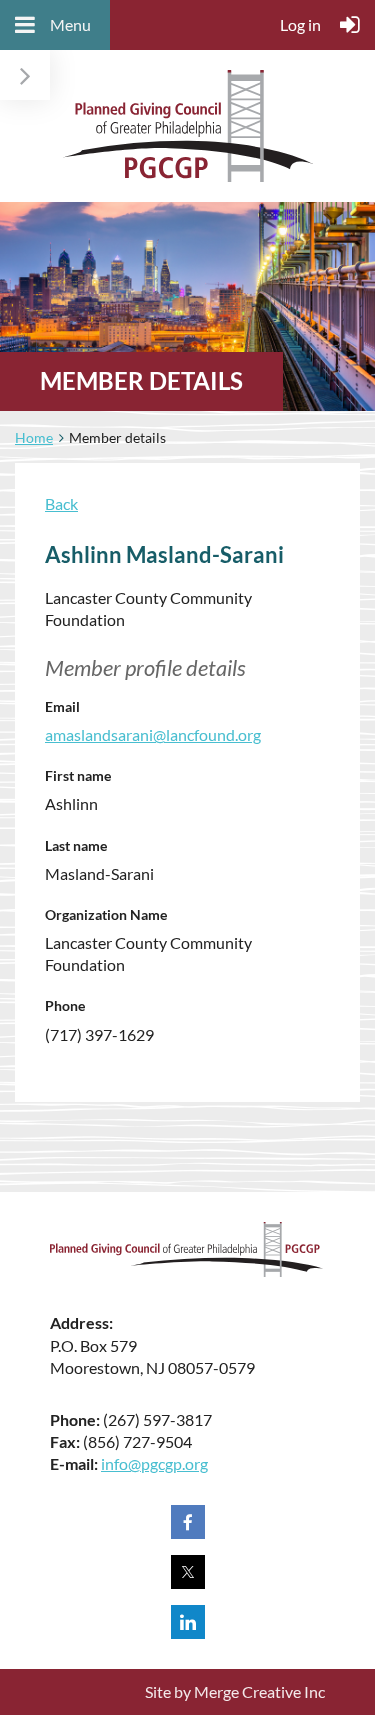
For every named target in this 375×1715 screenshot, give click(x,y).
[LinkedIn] (188, 1622)
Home (34, 437)
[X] (188, 1572)
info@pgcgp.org (154, 1463)
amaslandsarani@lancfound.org (153, 734)
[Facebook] (188, 1522)
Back (61, 503)
